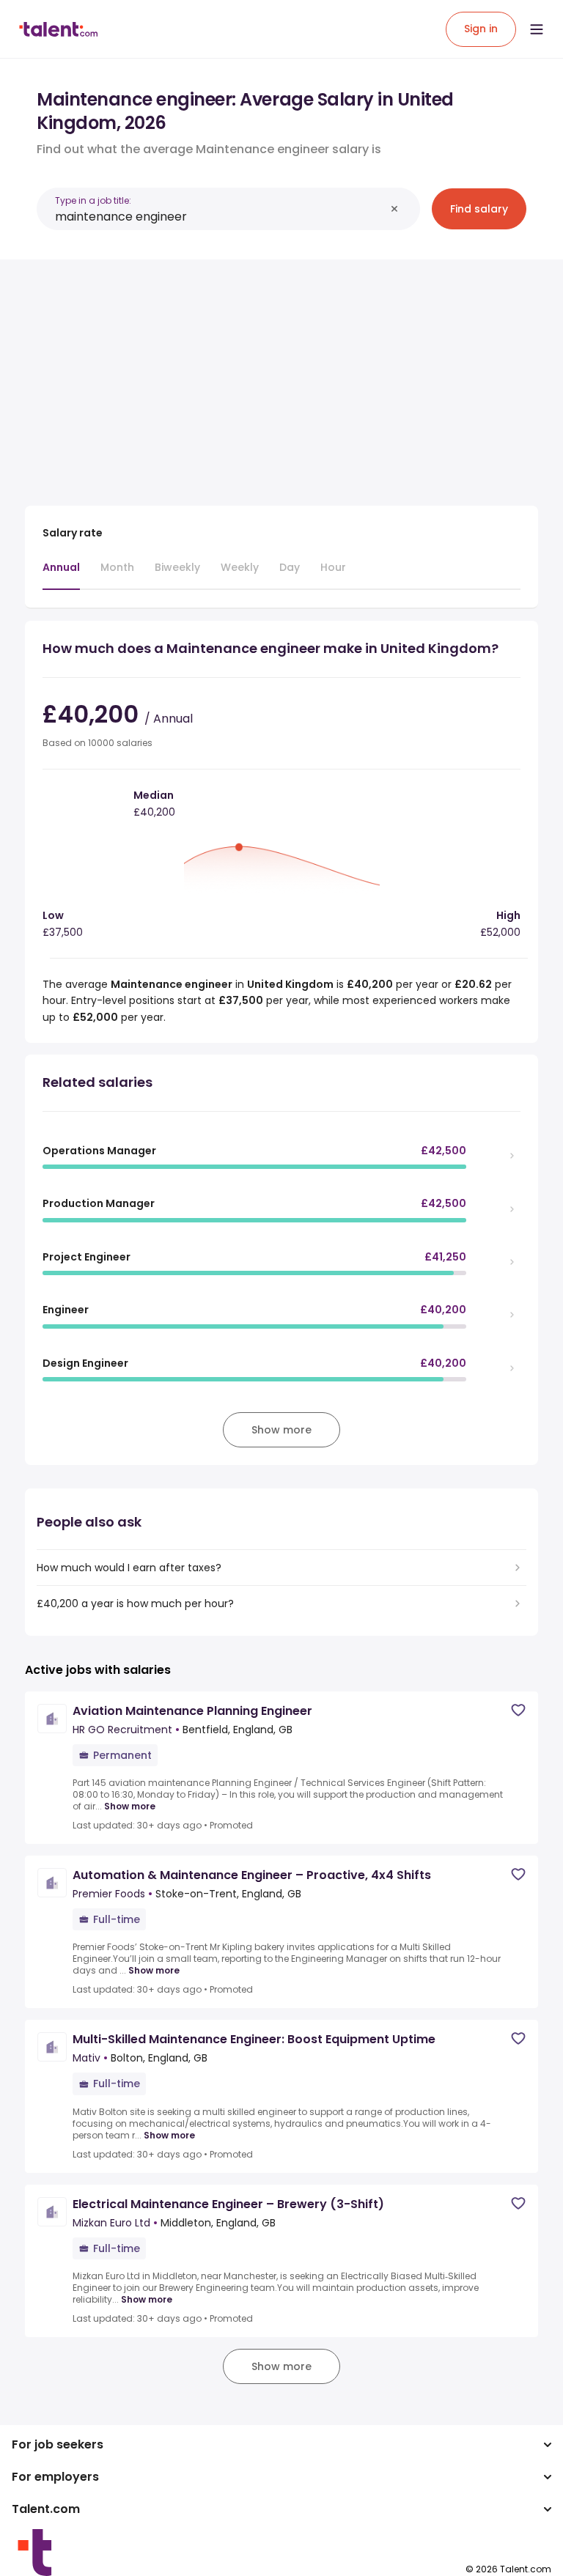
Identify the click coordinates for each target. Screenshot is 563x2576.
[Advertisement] (281, 374)
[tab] (61, 575)
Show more (130, 1806)
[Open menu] (537, 29)
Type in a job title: (93, 200)
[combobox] (220, 217)
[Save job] (518, 1710)
